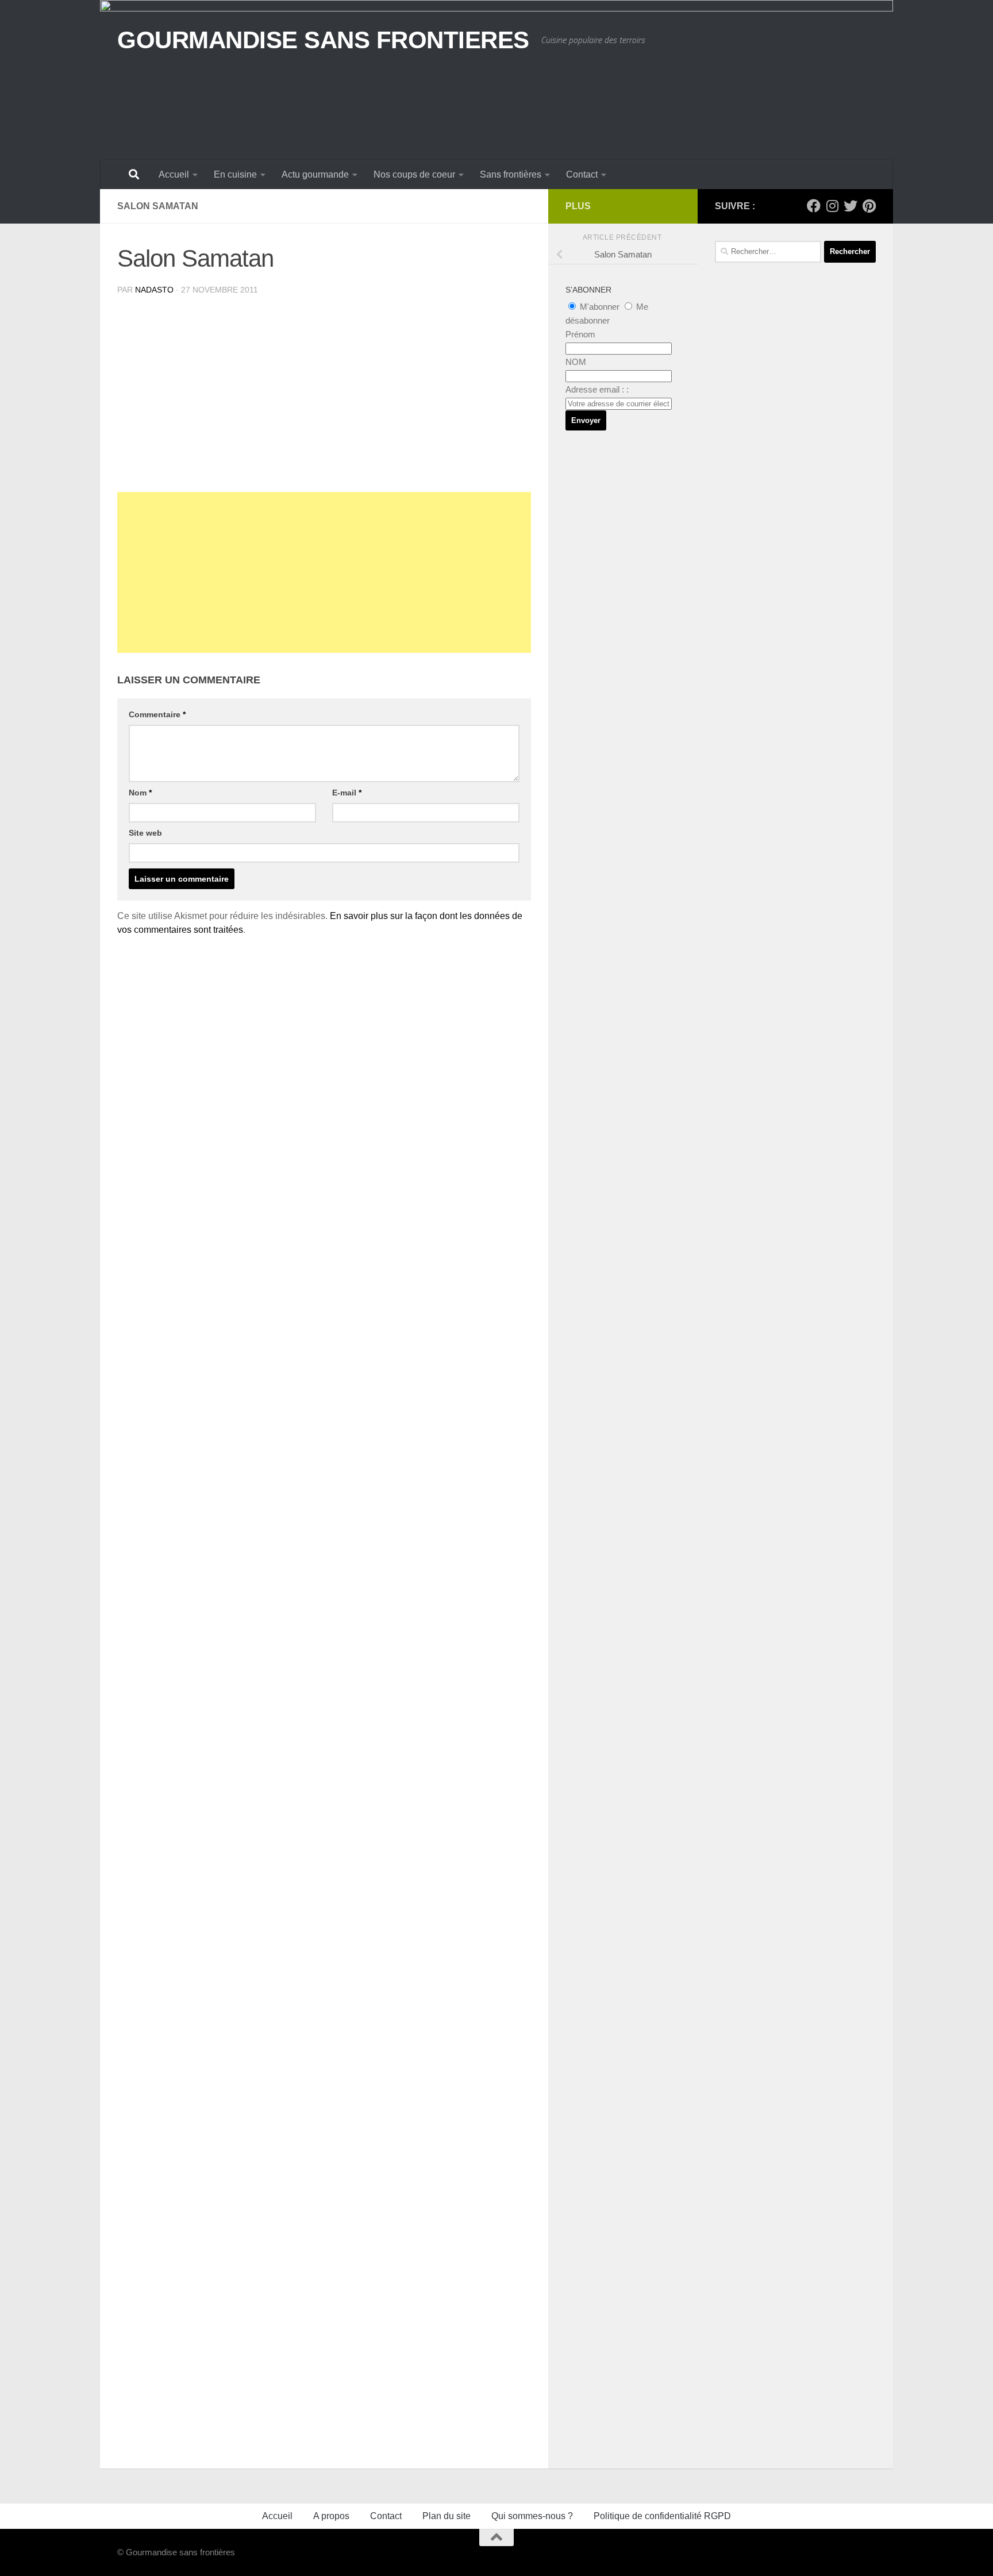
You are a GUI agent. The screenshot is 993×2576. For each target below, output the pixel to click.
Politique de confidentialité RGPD (662, 2516)
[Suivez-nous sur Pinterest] (869, 206)
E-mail (347, 793)
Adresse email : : (597, 389)
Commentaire (157, 714)
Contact (582, 174)
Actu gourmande (315, 174)
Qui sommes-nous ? (532, 2516)
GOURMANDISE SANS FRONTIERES (323, 40)
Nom (140, 793)
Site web (145, 833)
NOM (576, 362)
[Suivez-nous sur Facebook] (814, 206)
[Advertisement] (324, 572)
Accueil (174, 174)
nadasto (154, 290)
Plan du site (447, 2516)
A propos (331, 2516)
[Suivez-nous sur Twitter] (850, 206)
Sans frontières (511, 174)
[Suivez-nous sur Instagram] (832, 206)
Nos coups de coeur (414, 174)
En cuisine (235, 174)
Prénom (580, 334)
